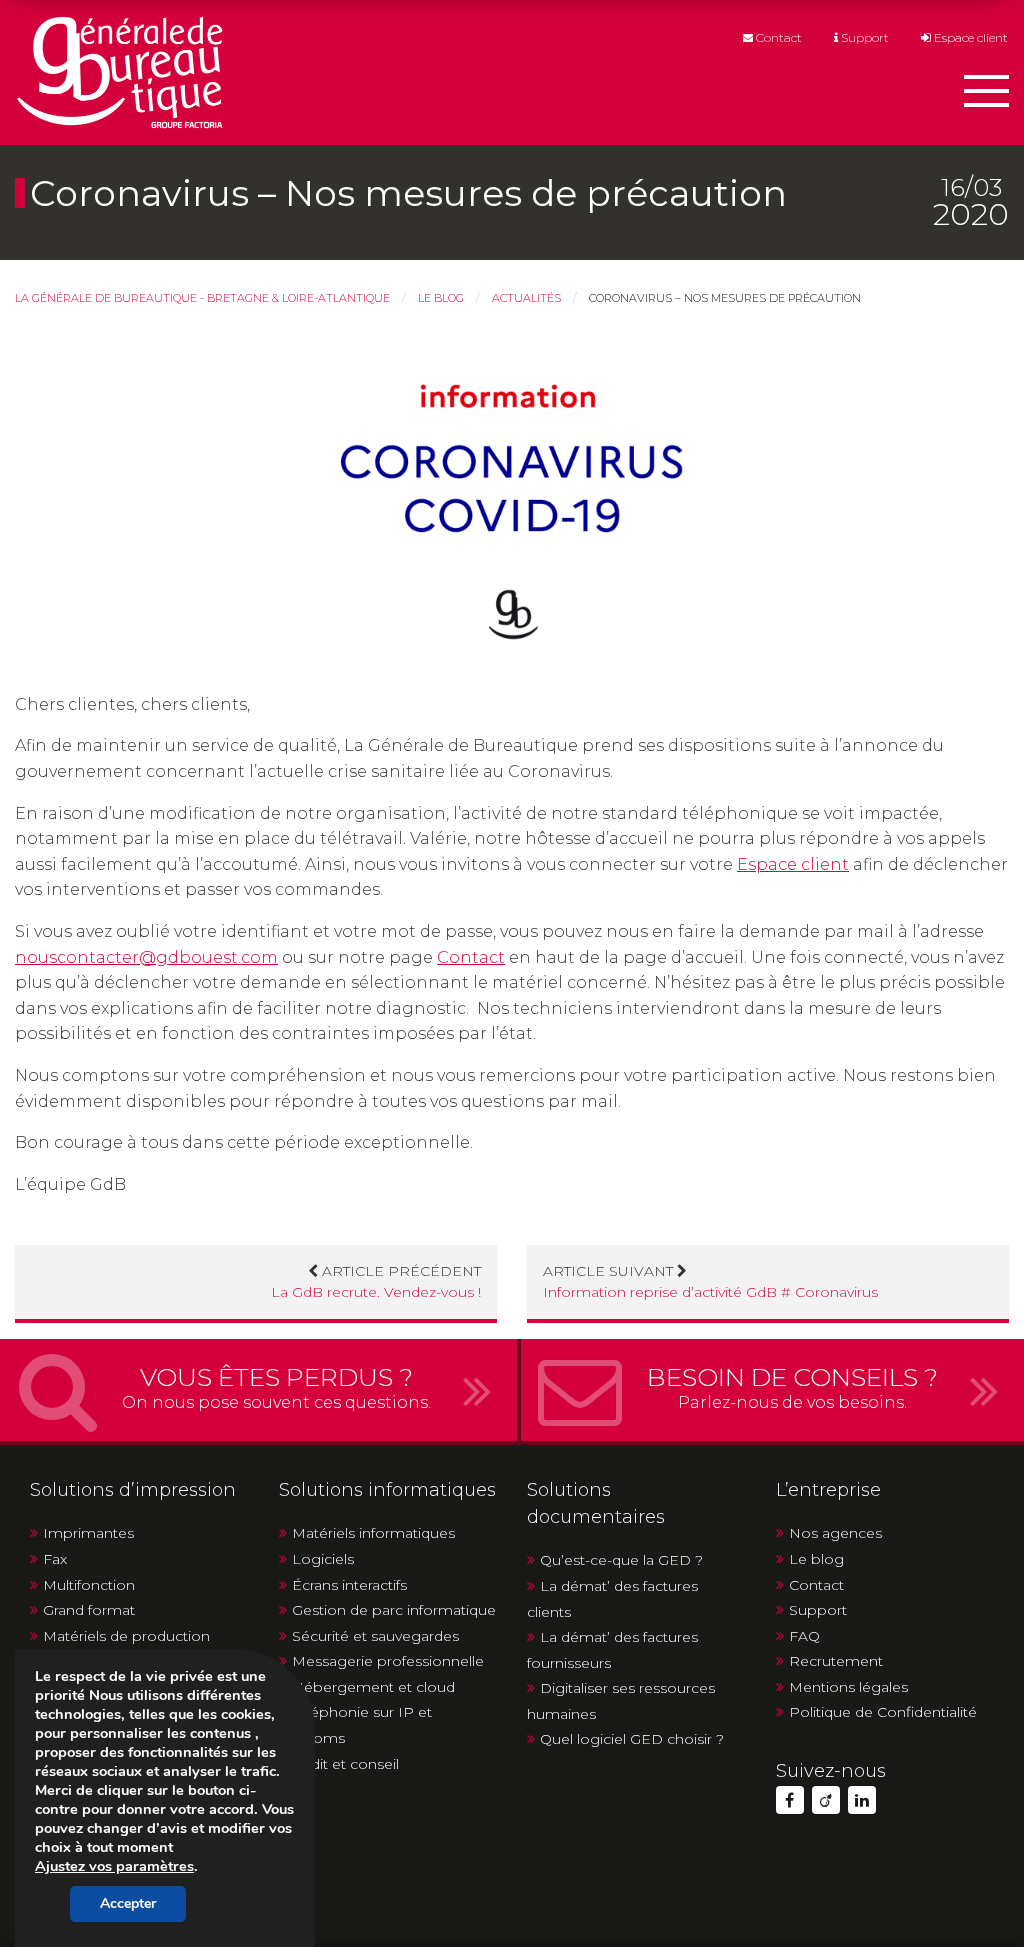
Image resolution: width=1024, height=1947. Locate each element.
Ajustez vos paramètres (114, 1866)
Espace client (969, 38)
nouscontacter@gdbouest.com (146, 957)
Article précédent (376, 1281)
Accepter (128, 1903)
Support (863, 38)
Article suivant (710, 1281)
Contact (777, 38)
